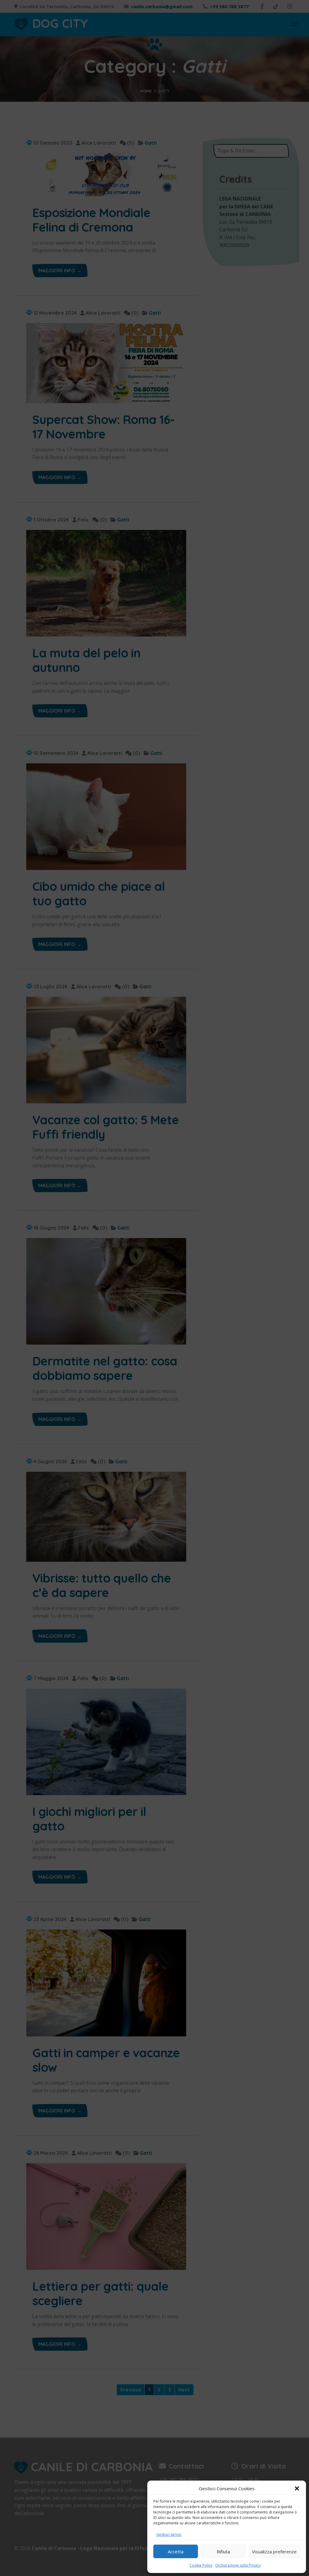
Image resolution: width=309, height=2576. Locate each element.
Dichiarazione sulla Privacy (238, 2565)
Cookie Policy (201, 2565)
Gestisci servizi (169, 2534)
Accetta (176, 2552)
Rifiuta (223, 2552)
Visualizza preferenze (274, 2552)
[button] (297, 2488)
